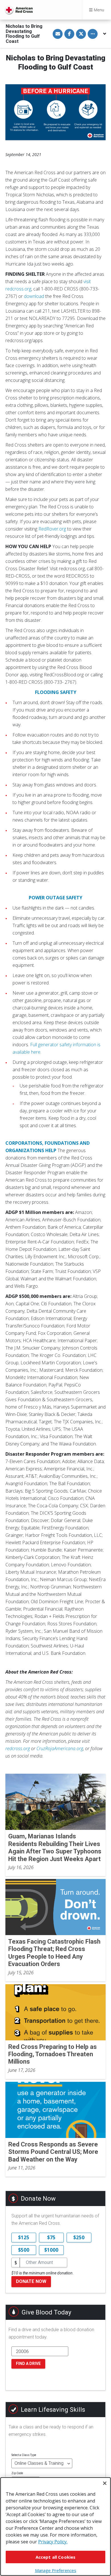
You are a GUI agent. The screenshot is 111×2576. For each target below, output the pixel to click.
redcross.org (18, 1748)
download (34, 296)
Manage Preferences (56, 2570)
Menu (98, 10)
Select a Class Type (24, 2455)
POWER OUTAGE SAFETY (55, 898)
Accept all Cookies (56, 2557)
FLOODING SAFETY (56, 692)
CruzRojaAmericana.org (60, 1748)
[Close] (105, 2483)
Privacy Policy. (53, 2542)
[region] (55, 2526)
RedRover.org (52, 529)
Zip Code (17, 2473)
